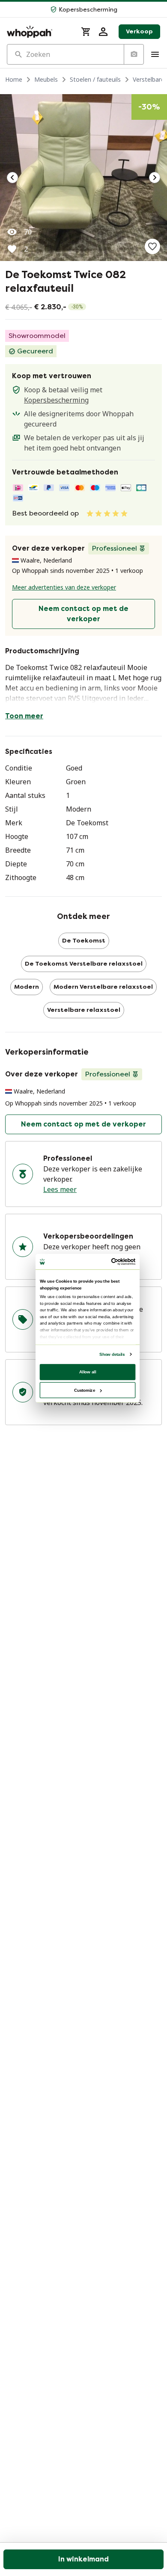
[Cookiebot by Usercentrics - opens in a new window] (112, 1261)
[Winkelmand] (86, 32)
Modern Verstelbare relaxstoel (103, 987)
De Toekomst (84, 941)
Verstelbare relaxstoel (84, 1010)
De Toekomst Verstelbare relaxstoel (84, 964)
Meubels (46, 79)
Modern (27, 987)
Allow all (88, 1371)
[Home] (39, 32)
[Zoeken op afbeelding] (134, 54)
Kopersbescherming (56, 400)
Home (14, 79)
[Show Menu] (155, 54)
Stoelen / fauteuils (95, 79)
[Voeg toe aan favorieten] (152, 246)
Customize (85, 1390)
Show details (112, 1354)
